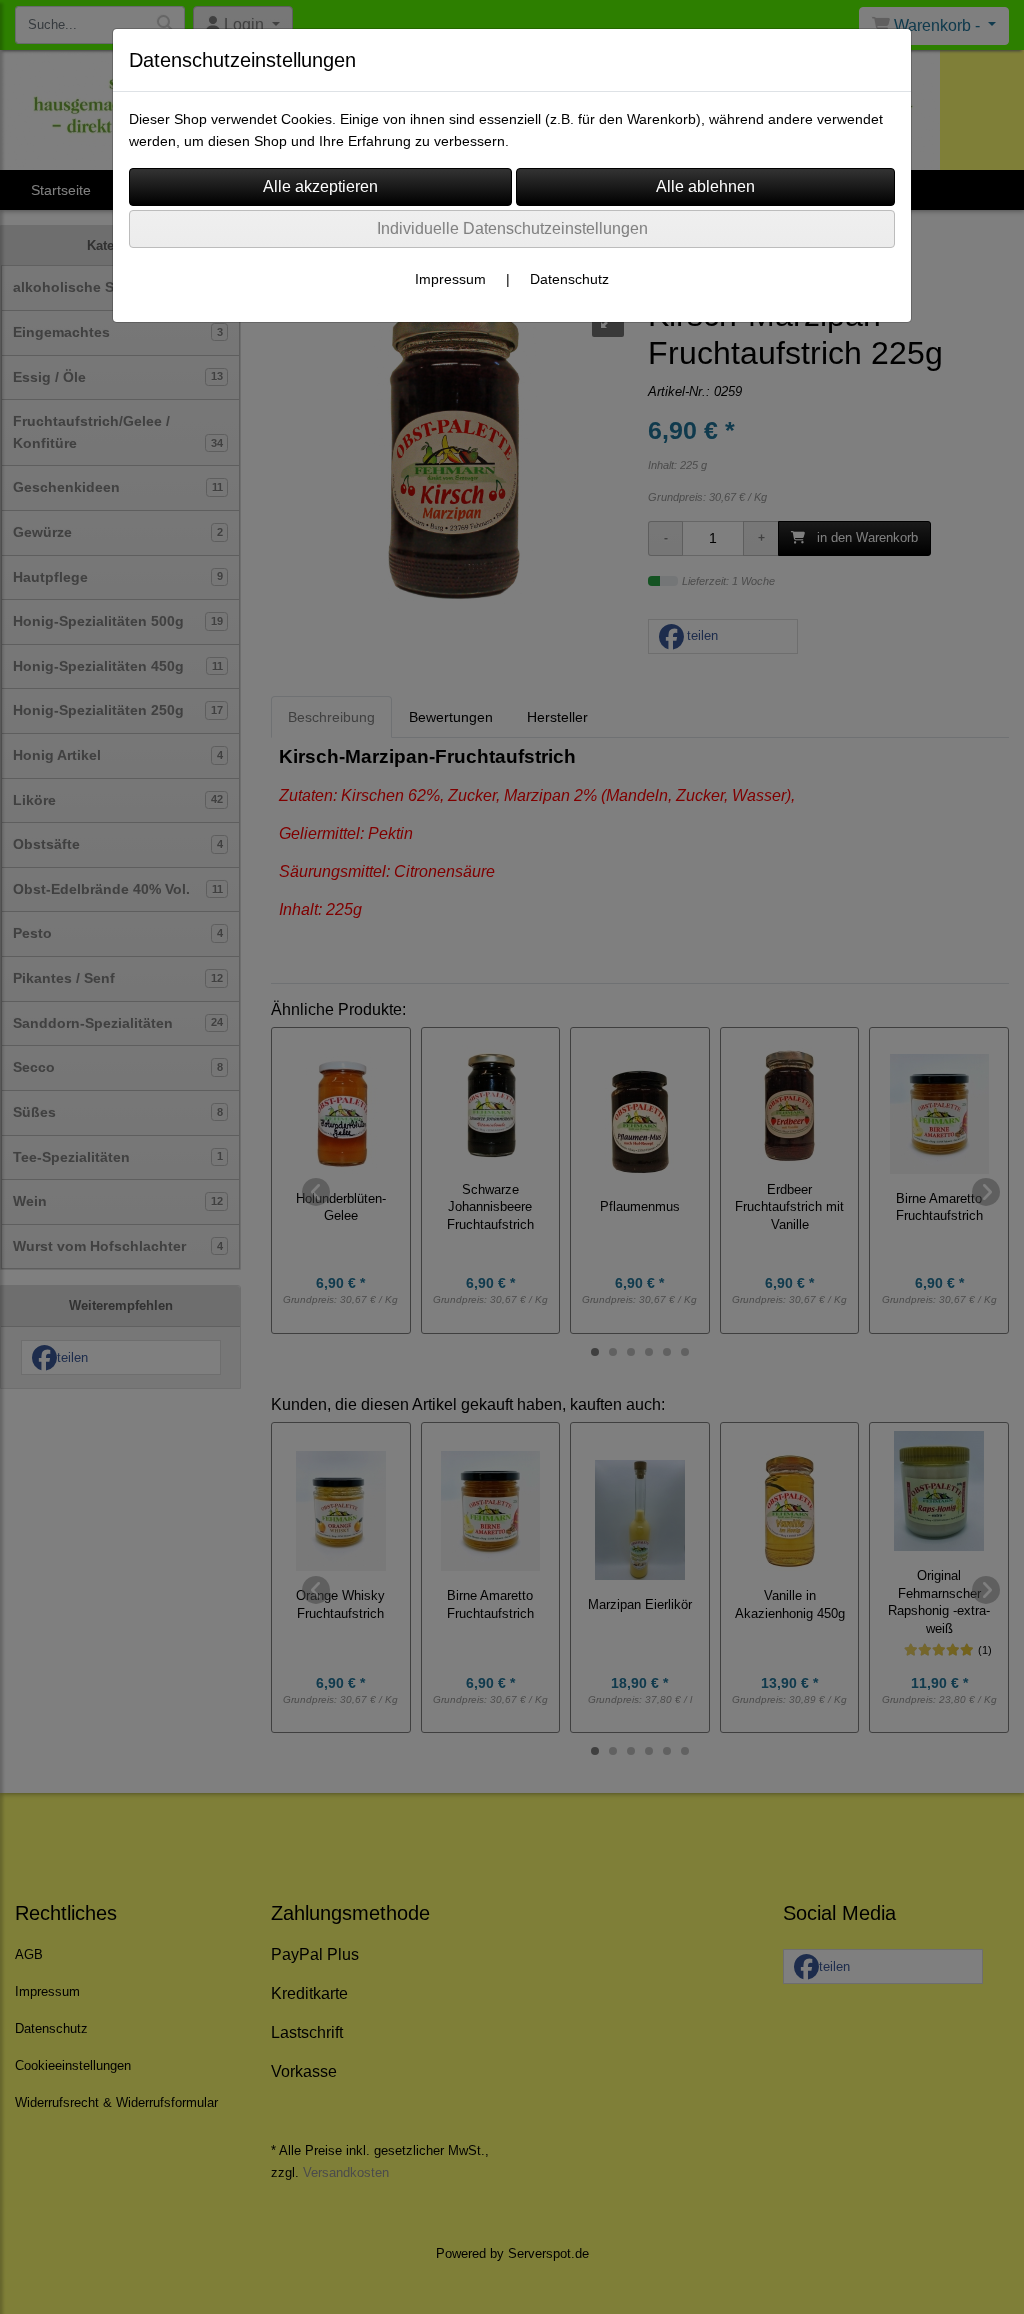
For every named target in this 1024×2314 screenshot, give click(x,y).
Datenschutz (569, 279)
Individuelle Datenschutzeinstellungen (512, 228)
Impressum (450, 279)
